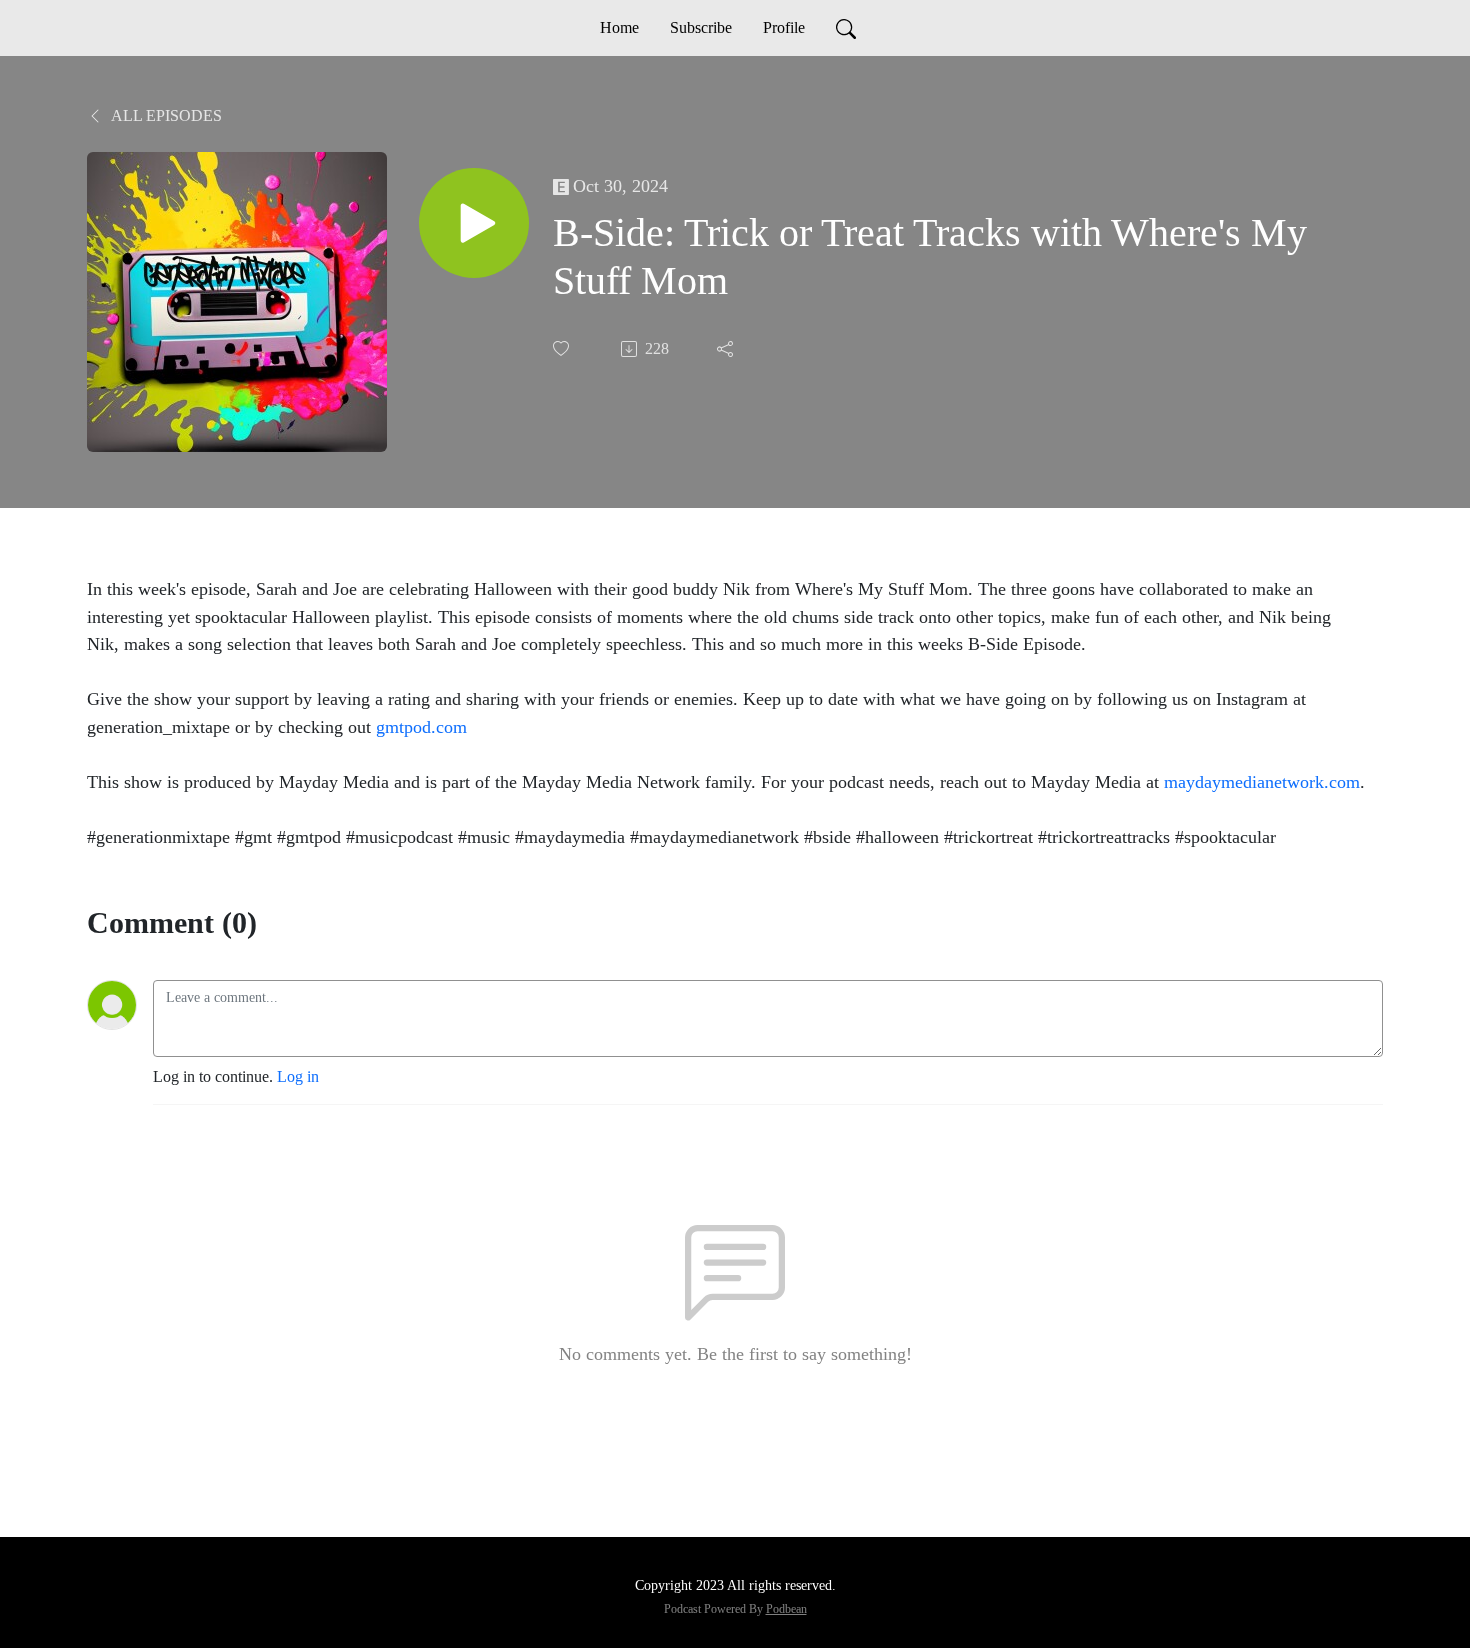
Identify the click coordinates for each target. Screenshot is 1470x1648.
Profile (784, 27)
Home (619, 27)
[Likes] (563, 348)
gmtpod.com (421, 727)
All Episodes (165, 115)
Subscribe (701, 27)
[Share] (727, 349)
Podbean (786, 1609)
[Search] (846, 28)
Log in (298, 1076)
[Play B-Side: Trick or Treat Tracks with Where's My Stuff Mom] (474, 223)
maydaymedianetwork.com (1262, 782)
